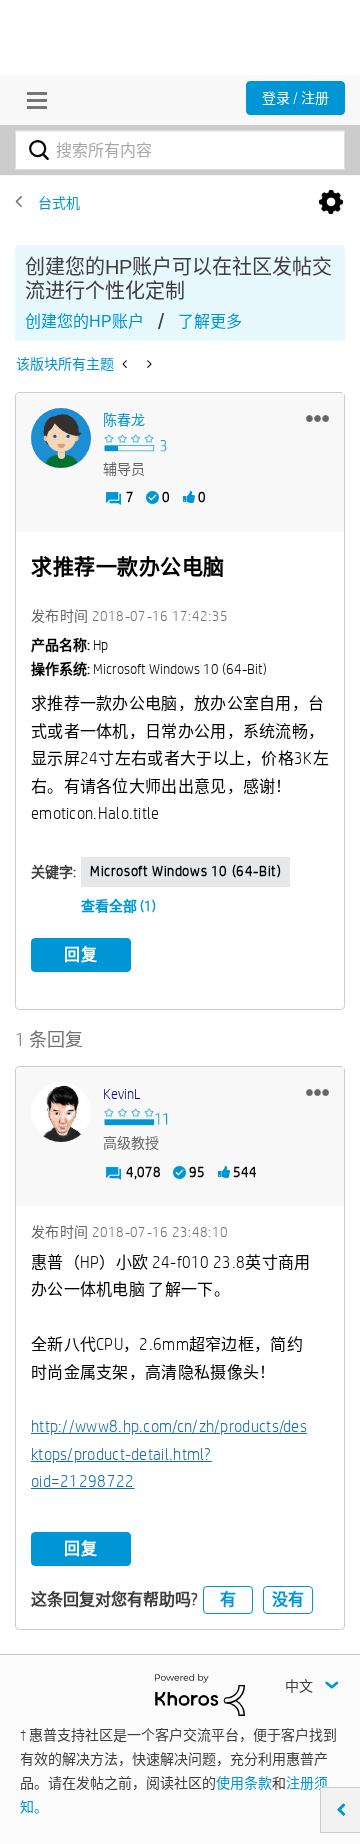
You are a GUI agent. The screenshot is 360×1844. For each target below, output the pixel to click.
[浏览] (32, 100)
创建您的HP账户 (84, 321)
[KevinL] (61, 1112)
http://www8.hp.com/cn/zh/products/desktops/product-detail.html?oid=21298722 (169, 1454)
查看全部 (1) (118, 906)
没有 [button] (288, 1599)
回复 (81, 954)
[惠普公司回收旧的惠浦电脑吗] (126, 364)
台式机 (59, 203)
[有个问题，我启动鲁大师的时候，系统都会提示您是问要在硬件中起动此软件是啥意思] (147, 364)
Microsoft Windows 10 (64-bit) (185, 871)
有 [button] (228, 1599)
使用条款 (244, 1783)
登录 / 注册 (295, 98)
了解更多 (210, 321)
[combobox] (180, 150)
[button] (317, 418)
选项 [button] (331, 203)
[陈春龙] (61, 438)
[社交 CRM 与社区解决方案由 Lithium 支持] (200, 1693)
